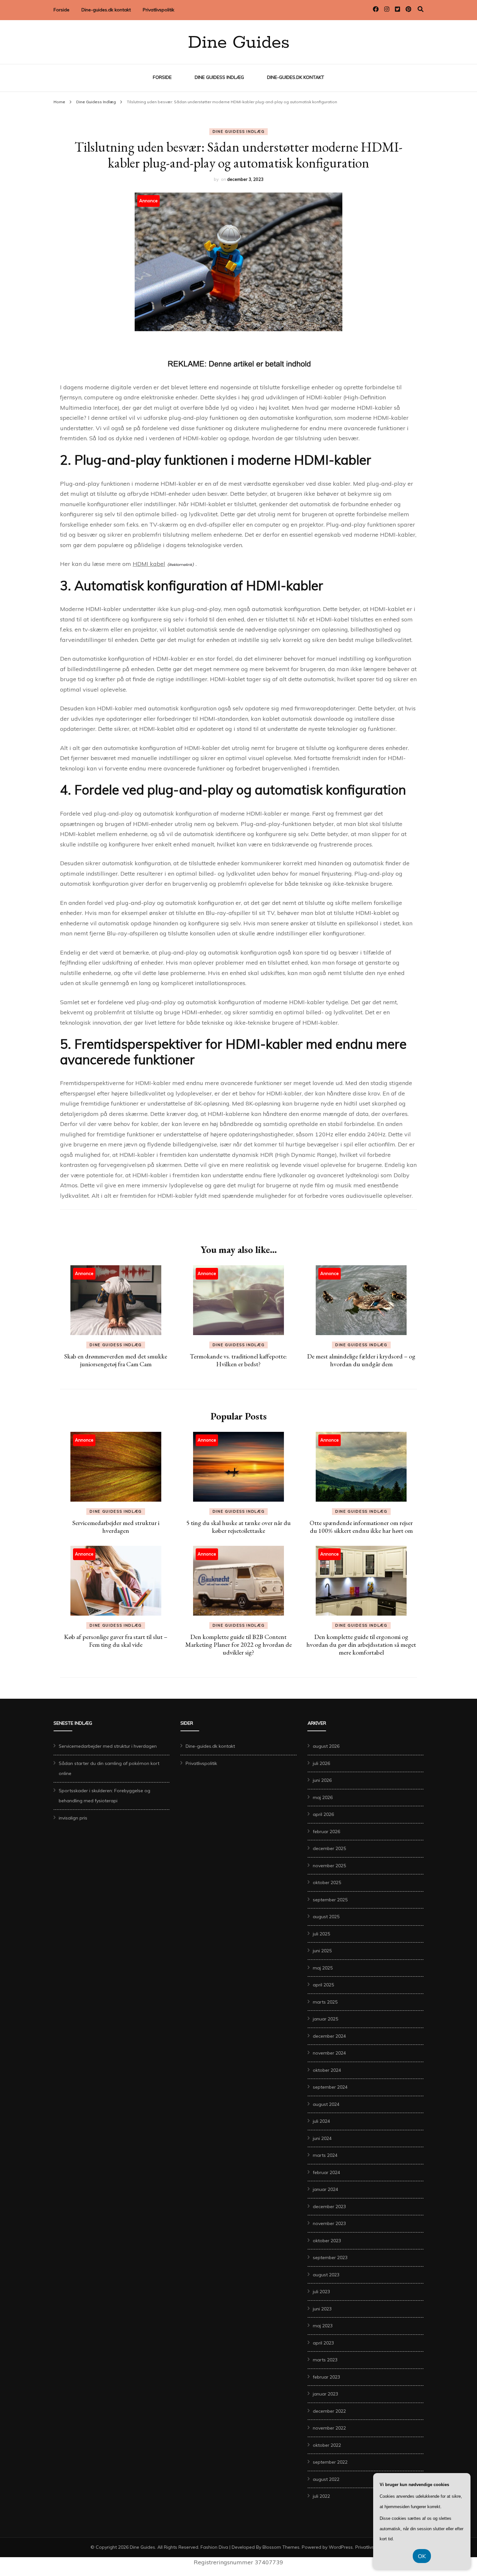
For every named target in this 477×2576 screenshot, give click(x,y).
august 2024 (326, 2104)
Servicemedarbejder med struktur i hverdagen (116, 1527)
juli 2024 (321, 2121)
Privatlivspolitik (159, 10)
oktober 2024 (327, 2070)
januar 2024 (325, 2189)
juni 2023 (322, 2309)
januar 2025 (325, 2019)
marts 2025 (325, 2002)
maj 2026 (323, 1797)
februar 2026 (326, 1832)
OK (422, 2556)
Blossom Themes (281, 2547)
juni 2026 (322, 1780)
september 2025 (330, 1900)
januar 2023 (325, 2394)
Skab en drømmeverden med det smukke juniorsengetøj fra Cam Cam (116, 1360)
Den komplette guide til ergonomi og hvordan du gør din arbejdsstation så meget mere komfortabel (361, 1644)
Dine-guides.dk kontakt (106, 10)
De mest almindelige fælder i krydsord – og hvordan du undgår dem (361, 1360)
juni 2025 (322, 1951)
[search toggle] (421, 9)
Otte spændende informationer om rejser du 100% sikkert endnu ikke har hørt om (361, 1527)
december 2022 (329, 2411)
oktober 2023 (327, 2241)
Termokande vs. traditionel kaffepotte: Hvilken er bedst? (238, 1360)
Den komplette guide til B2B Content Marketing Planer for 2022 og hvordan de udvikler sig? (238, 1644)
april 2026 (323, 1814)
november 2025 (329, 1866)
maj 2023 (323, 2326)
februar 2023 (326, 2377)
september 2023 (330, 2257)
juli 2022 (321, 2496)
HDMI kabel (149, 564)
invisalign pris (73, 1818)
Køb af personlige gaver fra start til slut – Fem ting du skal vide (116, 1641)
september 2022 (330, 2462)
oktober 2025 (327, 1882)
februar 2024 (326, 2172)
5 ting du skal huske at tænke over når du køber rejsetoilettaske (238, 1527)
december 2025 (329, 1848)
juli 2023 (321, 2292)
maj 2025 (323, 1968)
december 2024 (329, 2036)
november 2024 (329, 2053)
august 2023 (326, 2275)
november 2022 (329, 2428)
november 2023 (329, 2223)
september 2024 (330, 2087)
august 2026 (326, 1746)
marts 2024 (325, 2155)
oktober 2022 (327, 2445)
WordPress (341, 2547)
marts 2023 (325, 2360)
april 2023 (323, 2343)
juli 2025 (321, 1934)
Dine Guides (239, 43)
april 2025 (323, 1985)
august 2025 (326, 1917)
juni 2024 (322, 2138)
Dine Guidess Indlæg (219, 77)
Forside (61, 10)
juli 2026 (321, 1763)
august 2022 (326, 2479)
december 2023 (329, 2207)
